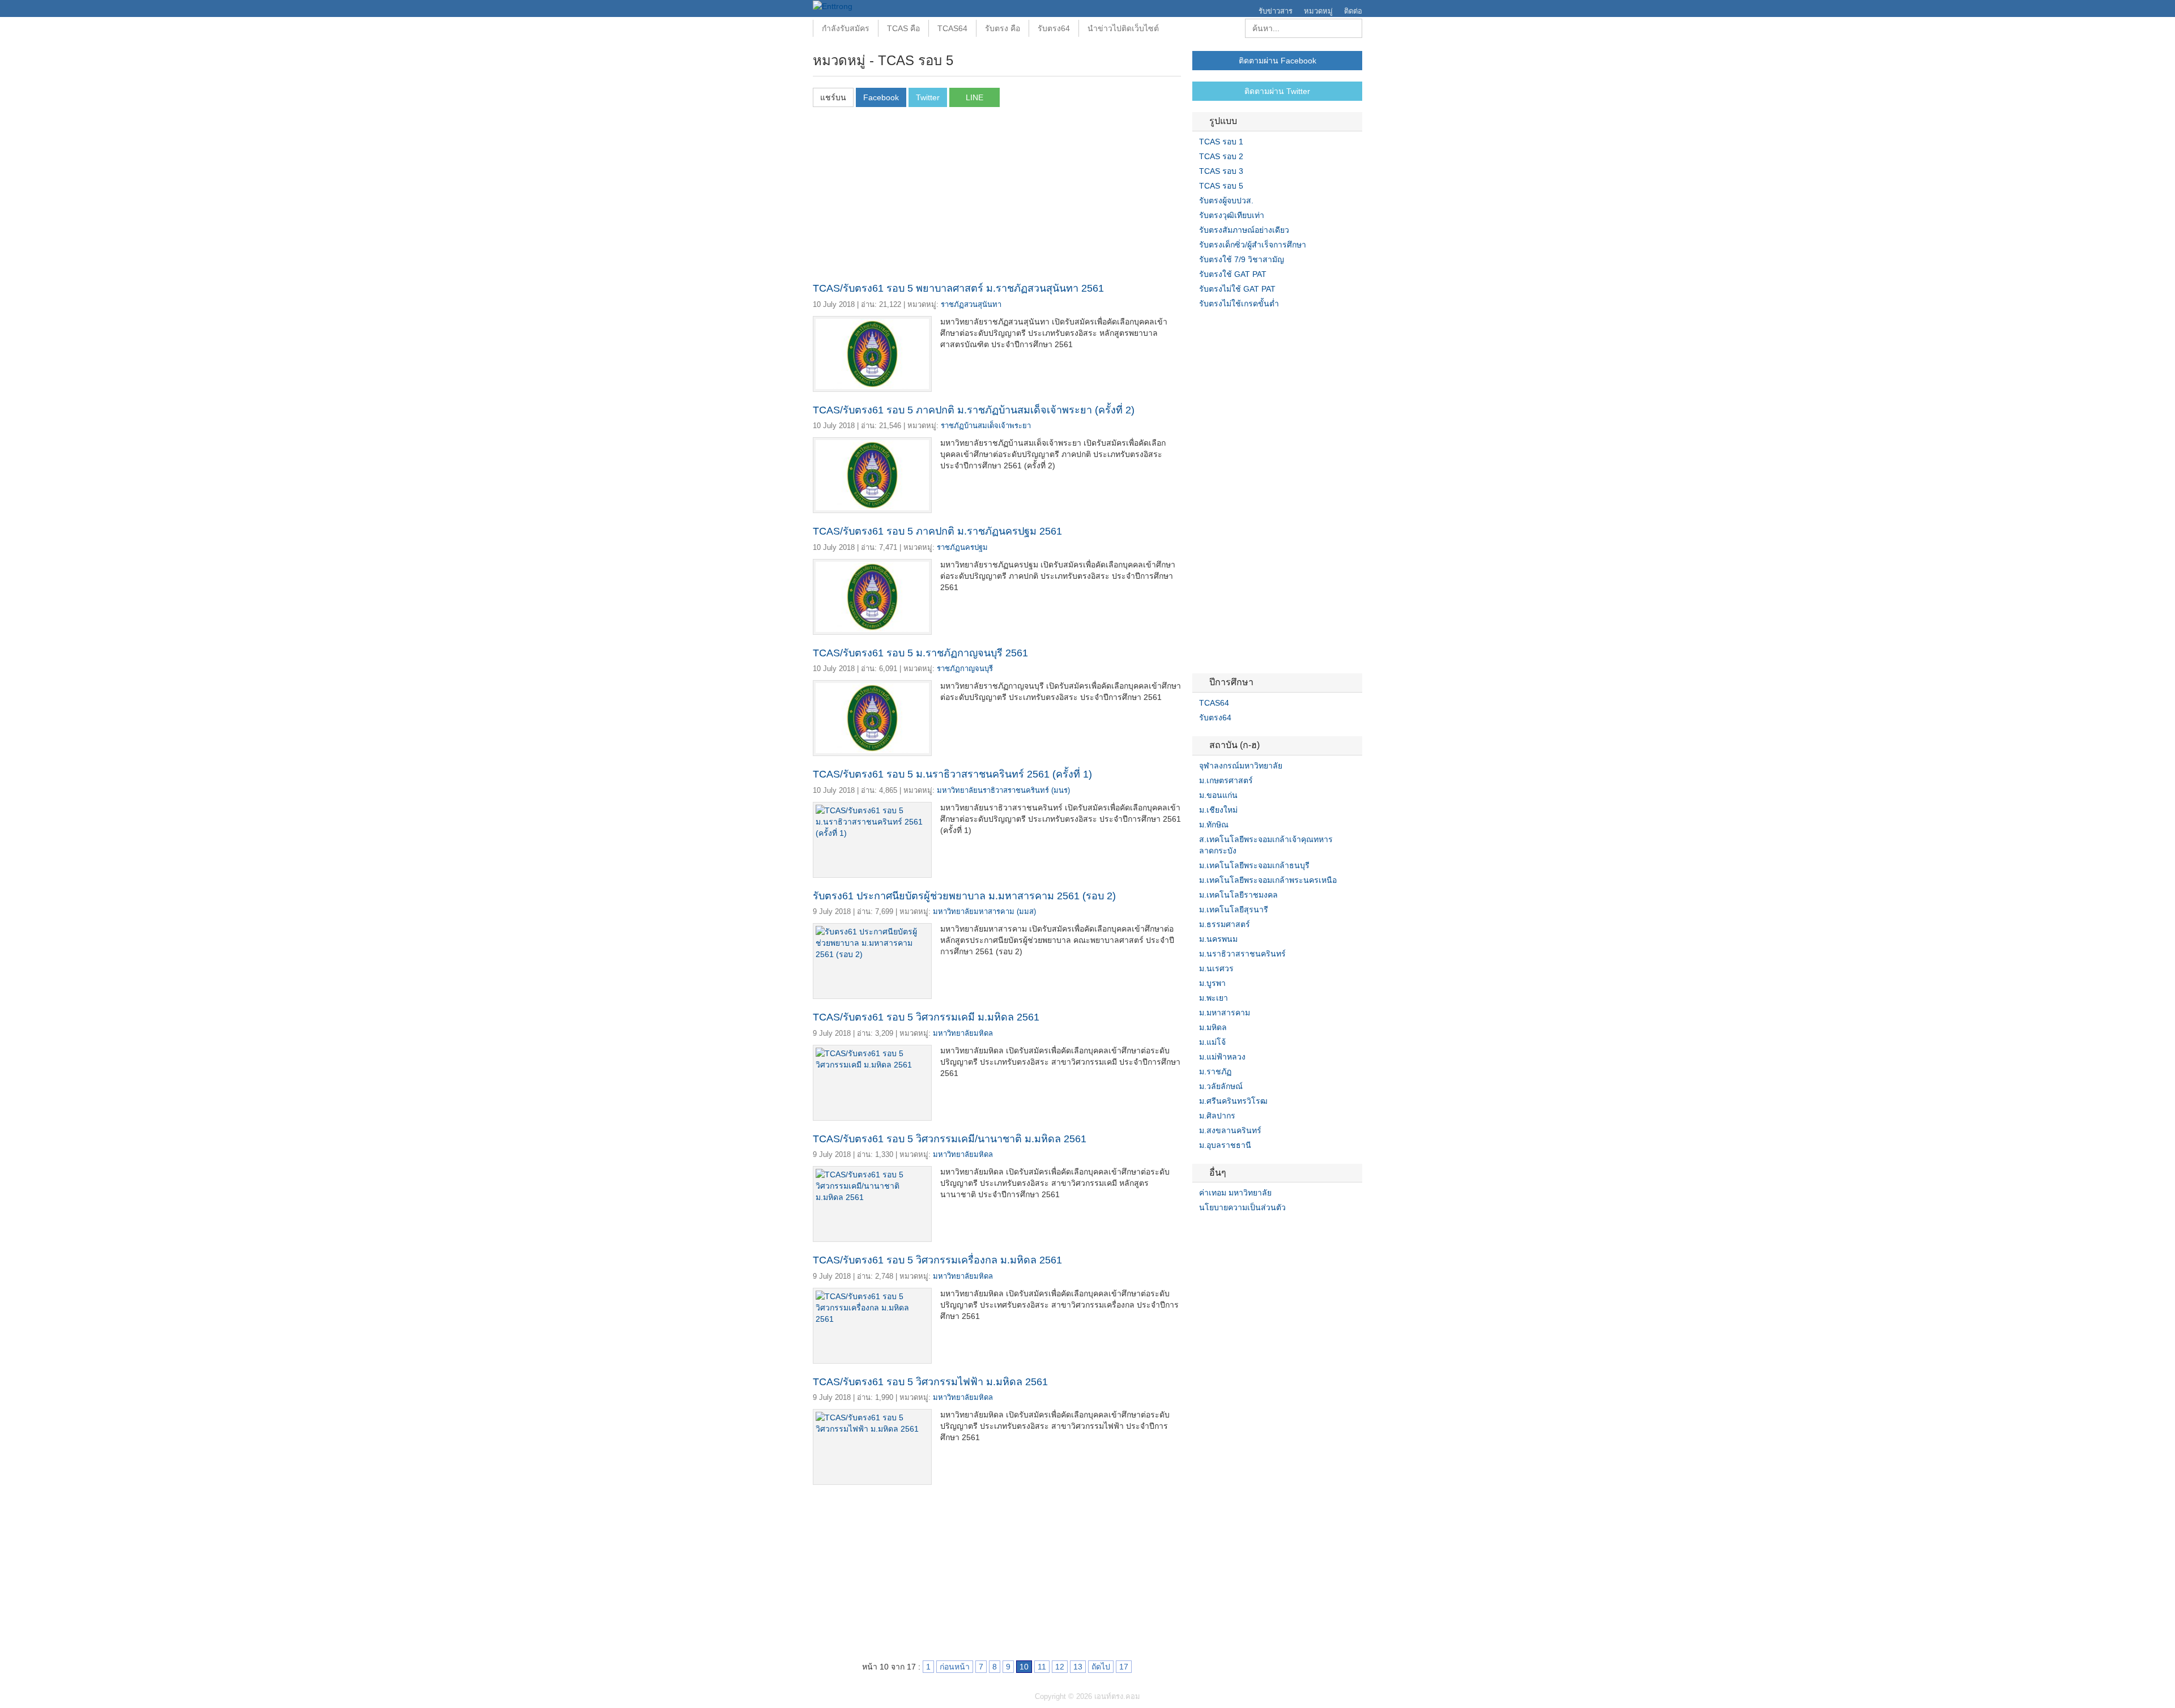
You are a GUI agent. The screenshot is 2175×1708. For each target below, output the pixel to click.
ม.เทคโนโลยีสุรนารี (1234, 909)
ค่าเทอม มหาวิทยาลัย (1235, 1193)
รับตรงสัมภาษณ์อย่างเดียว (1244, 230)
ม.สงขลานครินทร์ (1230, 1130)
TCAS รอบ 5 (1221, 186)
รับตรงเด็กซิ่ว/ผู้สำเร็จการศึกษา (1253, 245)
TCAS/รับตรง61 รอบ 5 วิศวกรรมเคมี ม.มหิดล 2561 (926, 1017)
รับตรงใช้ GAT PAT (1233, 274)
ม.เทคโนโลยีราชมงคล (1238, 895)
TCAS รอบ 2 (1221, 156)
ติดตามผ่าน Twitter (1277, 91)
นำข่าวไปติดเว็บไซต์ (1123, 28)
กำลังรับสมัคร (846, 28)
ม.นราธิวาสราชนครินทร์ (1242, 954)
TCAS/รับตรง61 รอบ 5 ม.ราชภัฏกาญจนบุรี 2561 (920, 653)
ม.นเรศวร (1216, 968)
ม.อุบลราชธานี (1225, 1145)
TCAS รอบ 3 (1221, 171)
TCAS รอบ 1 (1221, 142)
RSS (1224, 1231)
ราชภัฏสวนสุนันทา (971, 304)
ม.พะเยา (1214, 998)
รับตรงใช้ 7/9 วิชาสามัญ (1242, 259)
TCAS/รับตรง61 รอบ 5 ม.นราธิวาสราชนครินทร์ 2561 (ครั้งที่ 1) (952, 774)
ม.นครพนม (1218, 939)
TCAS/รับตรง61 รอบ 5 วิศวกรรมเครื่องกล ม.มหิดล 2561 (937, 1260)
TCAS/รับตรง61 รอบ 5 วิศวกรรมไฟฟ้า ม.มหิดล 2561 (930, 1382)
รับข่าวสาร (1276, 11)
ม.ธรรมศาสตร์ (1225, 924)
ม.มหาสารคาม (1225, 1013)
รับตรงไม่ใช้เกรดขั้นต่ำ (1239, 304)
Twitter (1210, 1231)
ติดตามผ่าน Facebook (1278, 61)
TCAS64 (952, 28)
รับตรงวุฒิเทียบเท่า (1232, 215)
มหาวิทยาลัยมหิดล (963, 1033)
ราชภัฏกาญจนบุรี (965, 669)
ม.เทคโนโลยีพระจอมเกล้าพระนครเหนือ (1268, 880)
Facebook (1197, 1231)
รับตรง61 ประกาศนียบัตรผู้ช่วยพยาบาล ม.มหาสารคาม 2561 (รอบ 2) (964, 896)
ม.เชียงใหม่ (1218, 810)
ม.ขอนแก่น (1218, 795)
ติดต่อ (1353, 11)
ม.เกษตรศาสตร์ (1226, 780)
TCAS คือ (903, 28)
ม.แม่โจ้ (1212, 1042)
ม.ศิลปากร (1217, 1116)
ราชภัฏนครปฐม (962, 547)
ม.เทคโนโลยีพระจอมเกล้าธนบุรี (1254, 865)
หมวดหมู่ (1318, 11)
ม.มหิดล (1213, 1027)
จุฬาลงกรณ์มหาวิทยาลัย (1241, 766)
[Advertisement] (997, 198)
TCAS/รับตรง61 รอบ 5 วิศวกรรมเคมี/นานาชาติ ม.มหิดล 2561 (950, 1139)
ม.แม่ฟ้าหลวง (1222, 1057)
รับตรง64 (1054, 28)
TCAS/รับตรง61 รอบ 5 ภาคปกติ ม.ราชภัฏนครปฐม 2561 (937, 531)
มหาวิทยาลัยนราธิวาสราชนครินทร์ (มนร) (1003, 790)
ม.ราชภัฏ (1215, 1071)
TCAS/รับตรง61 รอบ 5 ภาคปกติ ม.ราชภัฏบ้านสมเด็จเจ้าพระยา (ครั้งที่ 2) (974, 410)
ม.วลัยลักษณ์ (1221, 1086)
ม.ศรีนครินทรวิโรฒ (1233, 1101)
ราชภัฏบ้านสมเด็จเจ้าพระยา (986, 426)
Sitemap (1238, 1231)
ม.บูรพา (1212, 983)
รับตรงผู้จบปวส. (1226, 200)
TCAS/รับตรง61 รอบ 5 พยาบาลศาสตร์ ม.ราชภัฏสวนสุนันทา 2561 (958, 288)
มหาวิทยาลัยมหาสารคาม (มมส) (984, 911)
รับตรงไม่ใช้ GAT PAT (1237, 289)
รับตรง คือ (1003, 28)
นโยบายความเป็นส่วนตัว (1242, 1207)
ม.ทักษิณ (1214, 825)
